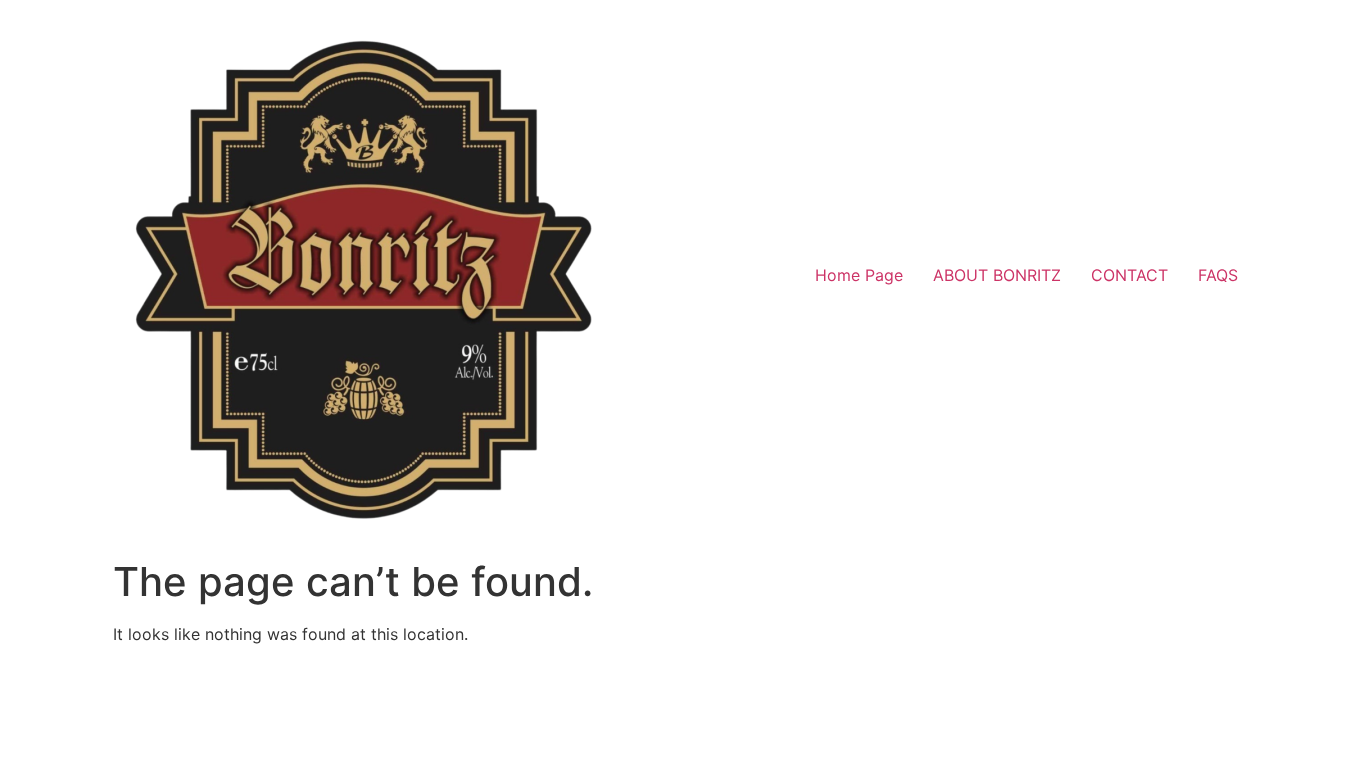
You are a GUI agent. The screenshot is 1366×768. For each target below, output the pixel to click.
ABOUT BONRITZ (997, 275)
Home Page (859, 275)
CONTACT (1129, 275)
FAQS (1218, 275)
